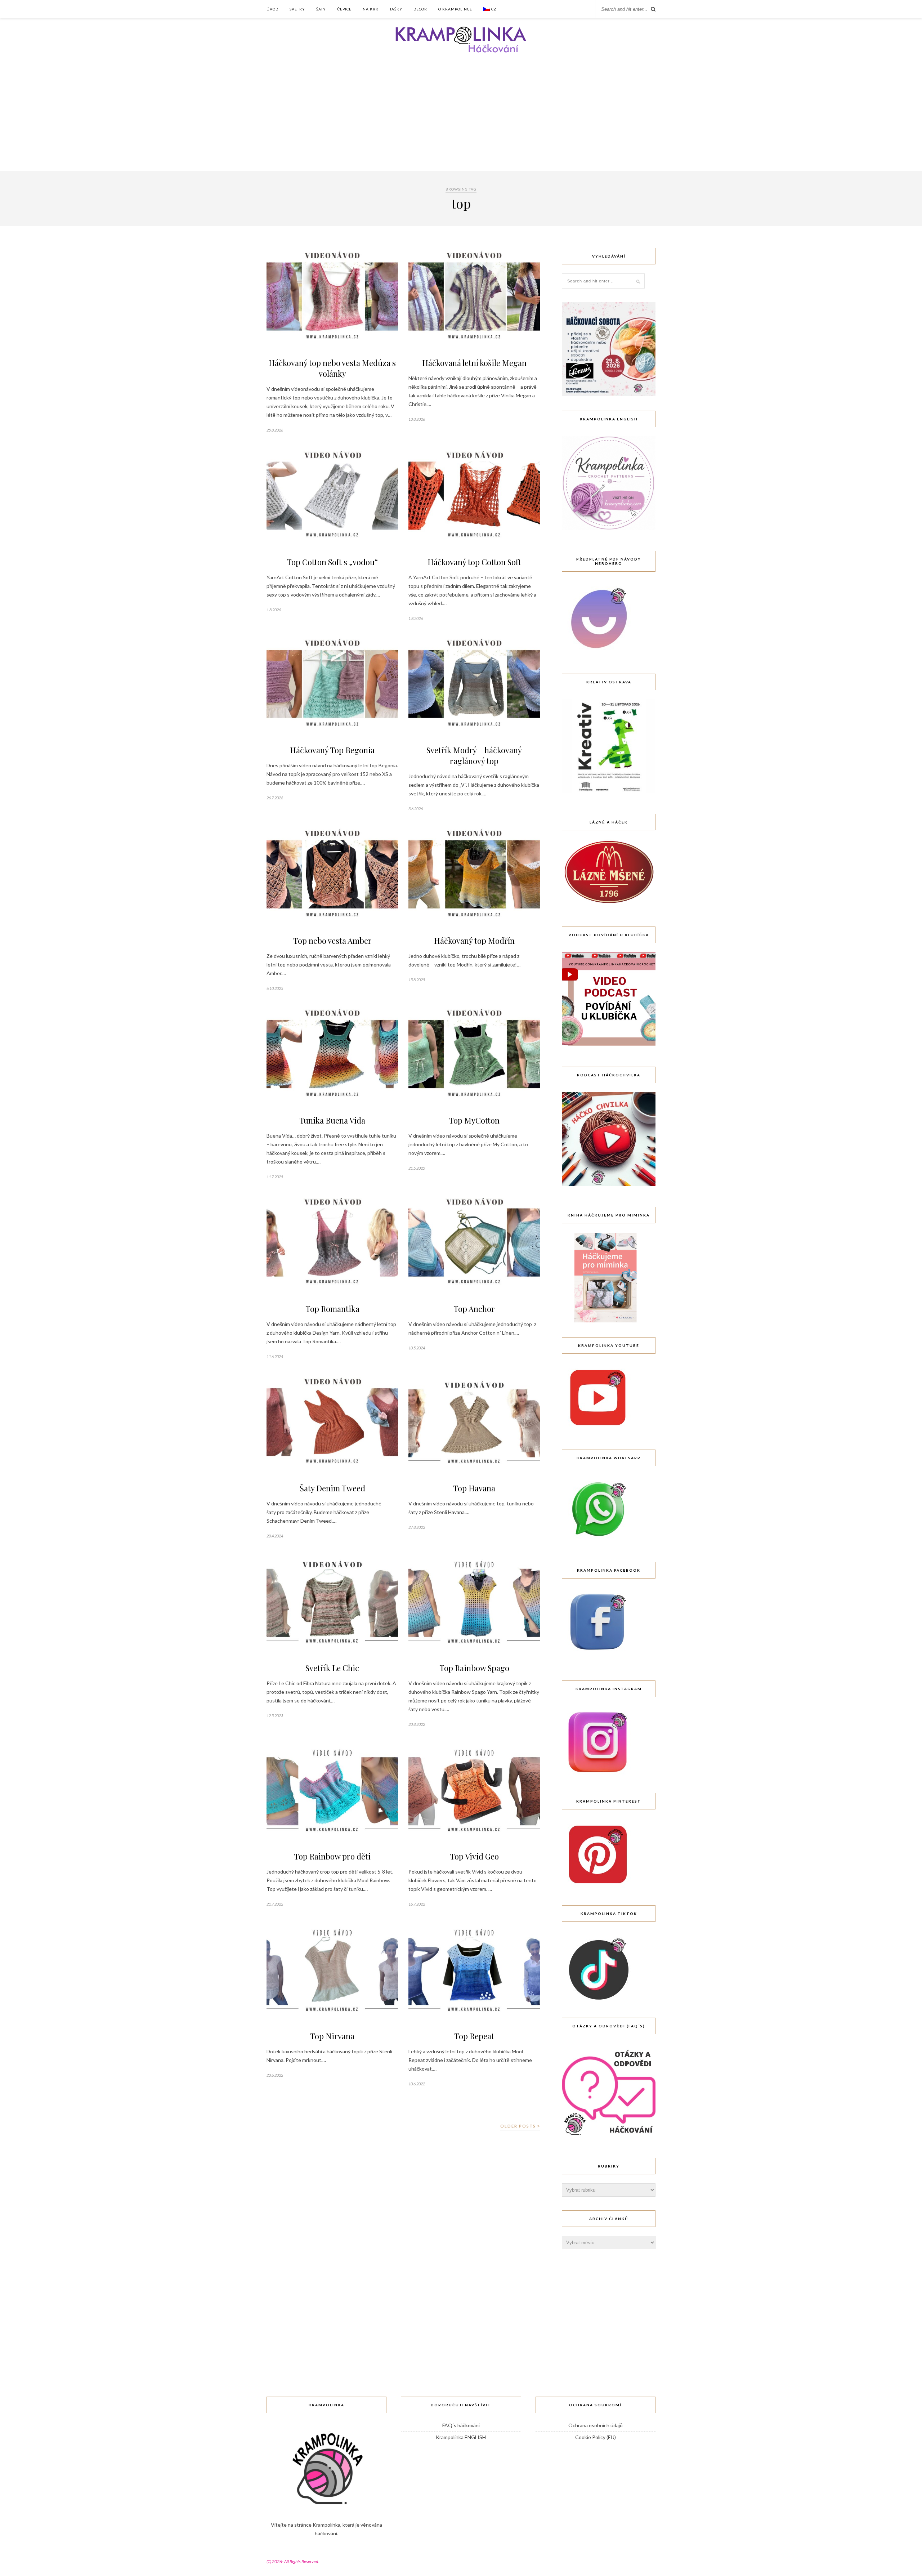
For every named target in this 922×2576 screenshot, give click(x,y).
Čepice (344, 9)
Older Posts (519, 2126)
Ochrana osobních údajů (596, 2425)
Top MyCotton (474, 1120)
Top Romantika (332, 1309)
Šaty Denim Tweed (332, 1488)
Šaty (321, 9)
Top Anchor (474, 1309)
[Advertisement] (461, 117)
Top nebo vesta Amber (332, 941)
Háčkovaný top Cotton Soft (474, 562)
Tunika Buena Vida (332, 1120)
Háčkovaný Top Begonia (332, 750)
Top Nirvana (332, 2036)
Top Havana (474, 1488)
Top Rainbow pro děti (332, 1856)
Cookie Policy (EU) (596, 2437)
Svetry (297, 9)
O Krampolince (455, 9)
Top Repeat (474, 2036)
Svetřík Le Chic (332, 1668)
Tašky (396, 9)
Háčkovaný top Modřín (474, 941)
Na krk (371, 9)
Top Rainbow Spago (474, 1668)
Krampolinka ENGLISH (461, 2437)
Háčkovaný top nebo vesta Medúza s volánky (332, 368)
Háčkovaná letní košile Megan (474, 363)
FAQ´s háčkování (461, 2425)
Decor (420, 9)
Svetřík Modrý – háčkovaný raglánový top (474, 755)
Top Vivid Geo (474, 1856)
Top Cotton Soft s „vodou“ (332, 562)
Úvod (272, 9)
